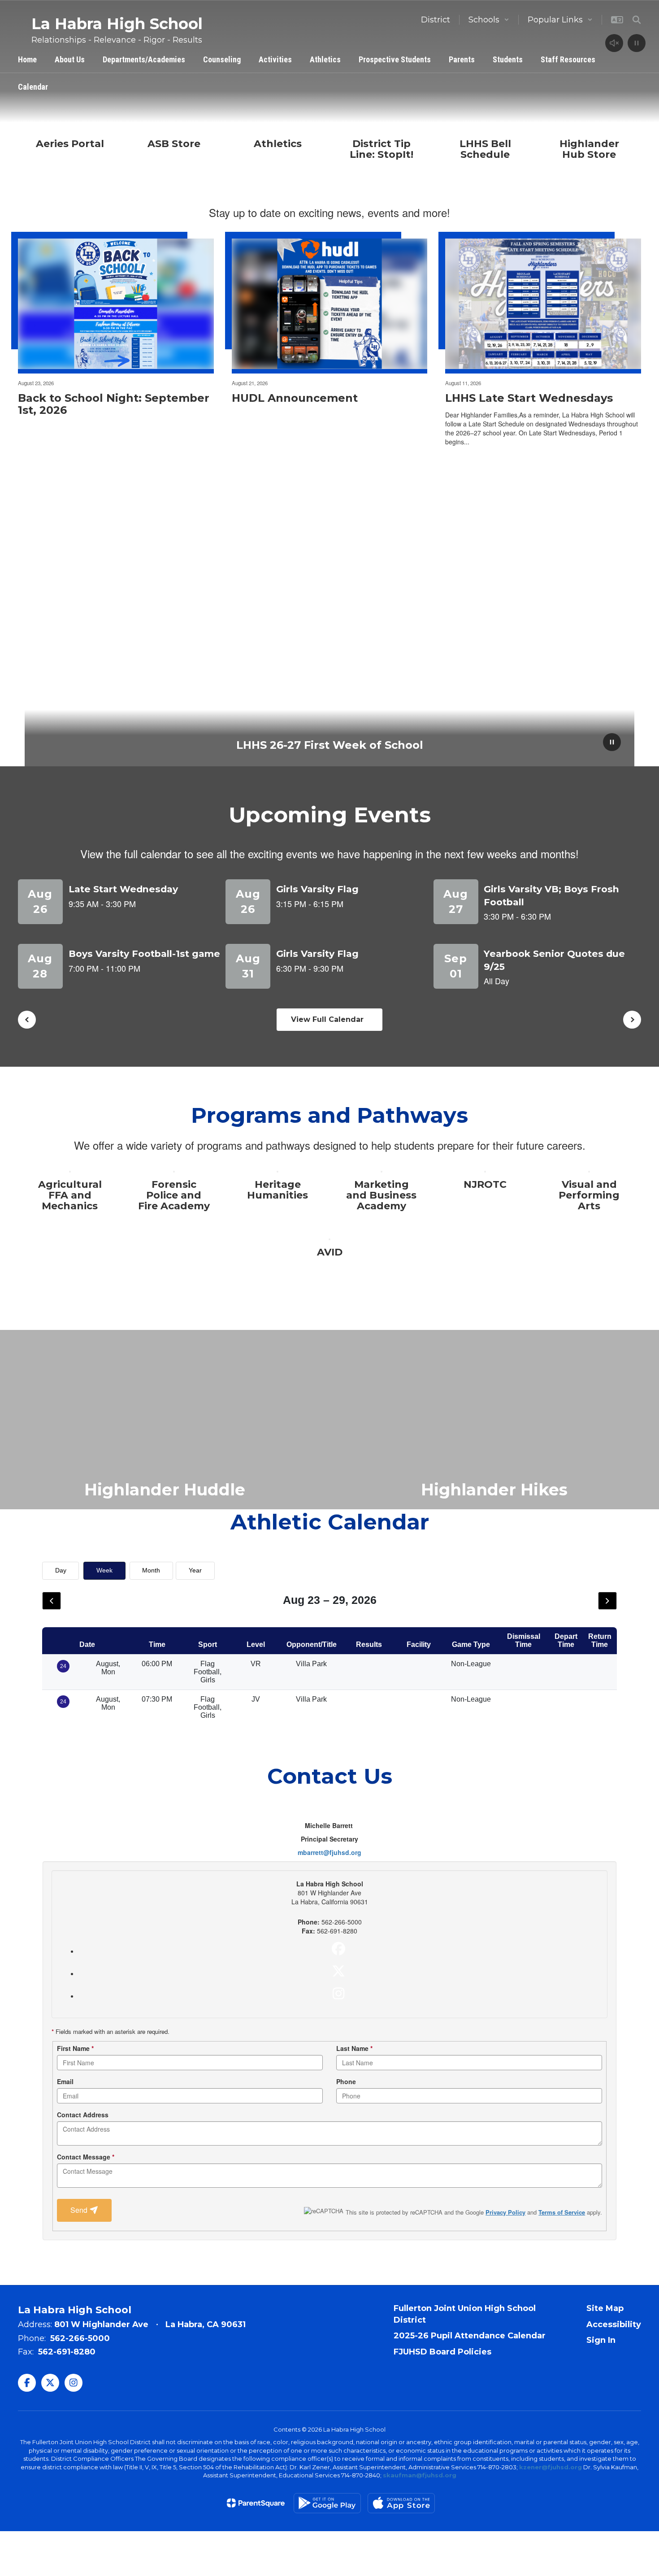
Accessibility (614, 2324)
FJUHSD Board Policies (442, 2352)
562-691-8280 (67, 2352)
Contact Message (86, 2157)
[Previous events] (27, 1020)
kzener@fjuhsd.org (551, 2467)
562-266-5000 (80, 2338)
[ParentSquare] (256, 2503)
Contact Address (83, 2115)
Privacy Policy (505, 2212)
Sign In (601, 2340)
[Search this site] (637, 20)
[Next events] (632, 1020)
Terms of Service (562, 2212)
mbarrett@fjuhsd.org (329, 1852)
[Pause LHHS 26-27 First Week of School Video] (612, 743)
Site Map (605, 2308)
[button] (489, 20)
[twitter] (338, 1971)
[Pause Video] (637, 44)
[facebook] (338, 1949)
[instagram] (338, 1994)
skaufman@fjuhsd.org (420, 2475)
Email (65, 2081)
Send (80, 2210)
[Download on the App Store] (401, 2503)
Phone (346, 2081)
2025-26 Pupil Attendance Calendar (470, 2336)
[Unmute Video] (614, 44)
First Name (75, 2048)
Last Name (354, 2048)
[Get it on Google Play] (327, 2503)
